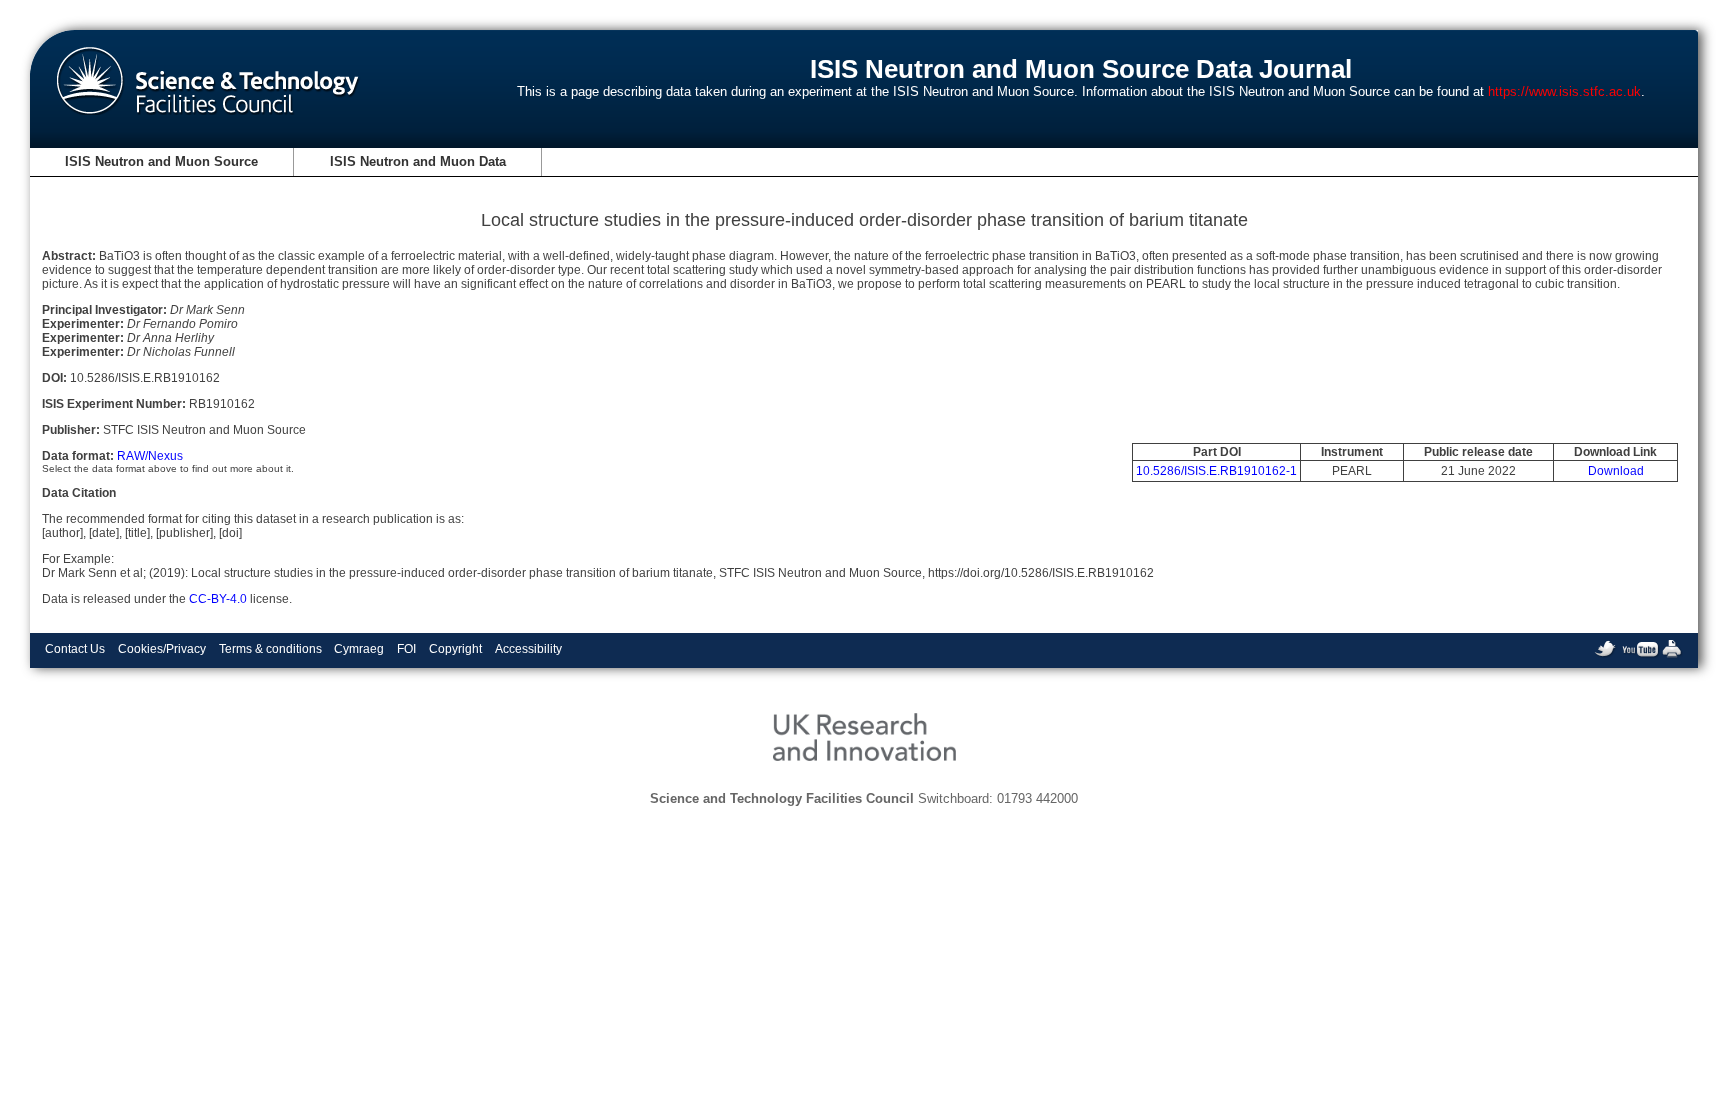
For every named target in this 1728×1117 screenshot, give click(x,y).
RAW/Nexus (150, 456)
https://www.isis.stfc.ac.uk (1564, 91)
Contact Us (75, 649)
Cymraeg (359, 649)
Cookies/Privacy (162, 649)
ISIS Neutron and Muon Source (161, 161)
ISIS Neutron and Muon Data (418, 161)
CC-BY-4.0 (218, 599)
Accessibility (528, 649)
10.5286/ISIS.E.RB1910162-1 (1216, 471)
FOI (406, 649)
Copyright (455, 649)
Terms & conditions (270, 649)
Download (1616, 471)
